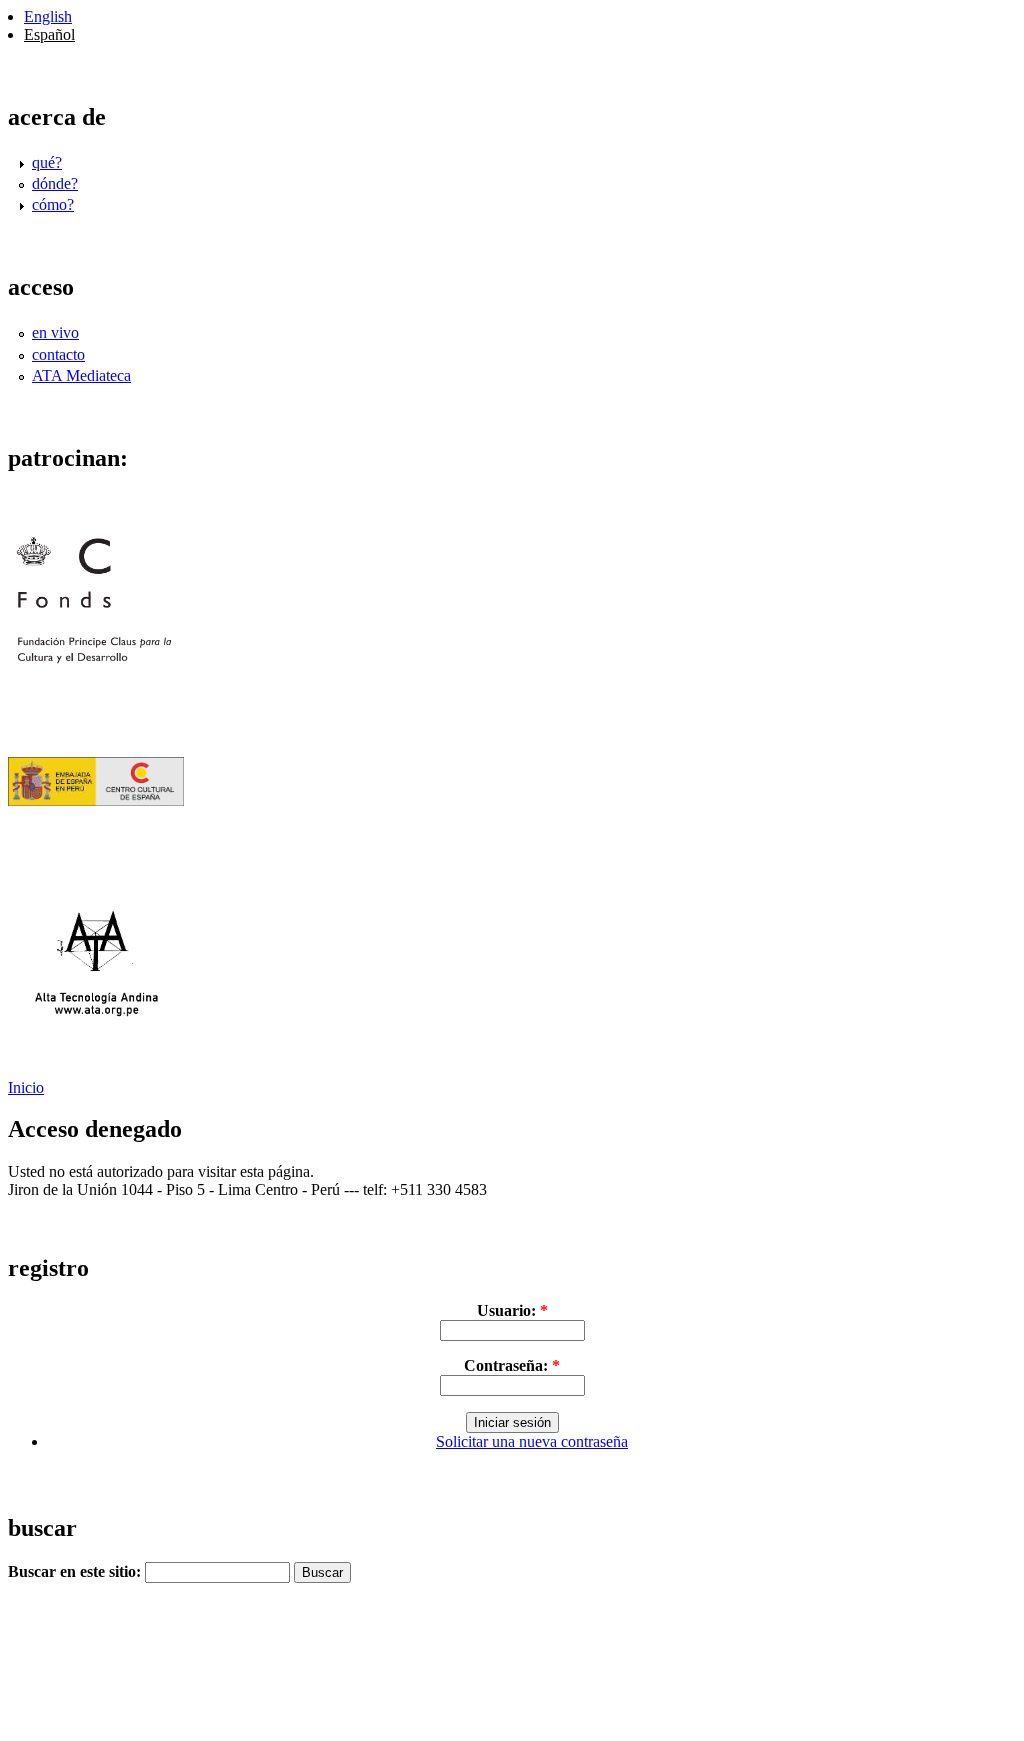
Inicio (26, 1087)
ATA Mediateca (81, 375)
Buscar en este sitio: (76, 1571)
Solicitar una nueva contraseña (532, 1441)
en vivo (55, 332)
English (48, 16)
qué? (47, 162)
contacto (58, 354)
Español (49, 34)
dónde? (55, 183)
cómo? (53, 204)
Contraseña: (512, 1365)
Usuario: (512, 1310)
